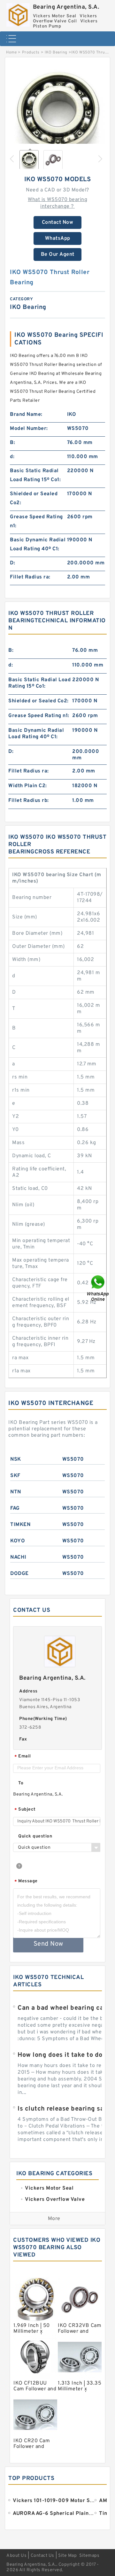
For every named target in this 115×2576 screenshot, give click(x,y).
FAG (15, 1508)
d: (12, 457)
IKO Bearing (56, 52)
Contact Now (58, 222)
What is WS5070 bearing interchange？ (57, 203)
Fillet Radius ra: (30, 577)
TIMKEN (20, 1525)
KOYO (18, 1541)
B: (12, 443)
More (54, 2219)
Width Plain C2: (28, 786)
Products (31, 52)
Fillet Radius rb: (29, 801)
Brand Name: (26, 415)
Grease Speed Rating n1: (36, 521)
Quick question (35, 1836)
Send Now (48, 1944)
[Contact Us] (98, 1288)
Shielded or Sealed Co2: (34, 498)
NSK (16, 1459)
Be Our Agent (58, 254)
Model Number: (29, 429)
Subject (25, 1810)
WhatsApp (58, 238)
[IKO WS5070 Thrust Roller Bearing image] (57, 113)
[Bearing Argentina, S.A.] (18, 13)
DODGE (19, 1574)
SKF (15, 1476)
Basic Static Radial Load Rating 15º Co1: (35, 475)
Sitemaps (89, 2556)
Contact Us (42, 2556)
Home (11, 52)
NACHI (18, 1557)
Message (26, 1882)
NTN (16, 1492)
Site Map (67, 2556)
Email (23, 1757)
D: (12, 563)
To (21, 1783)
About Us (16, 2556)
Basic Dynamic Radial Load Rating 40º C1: (38, 545)
